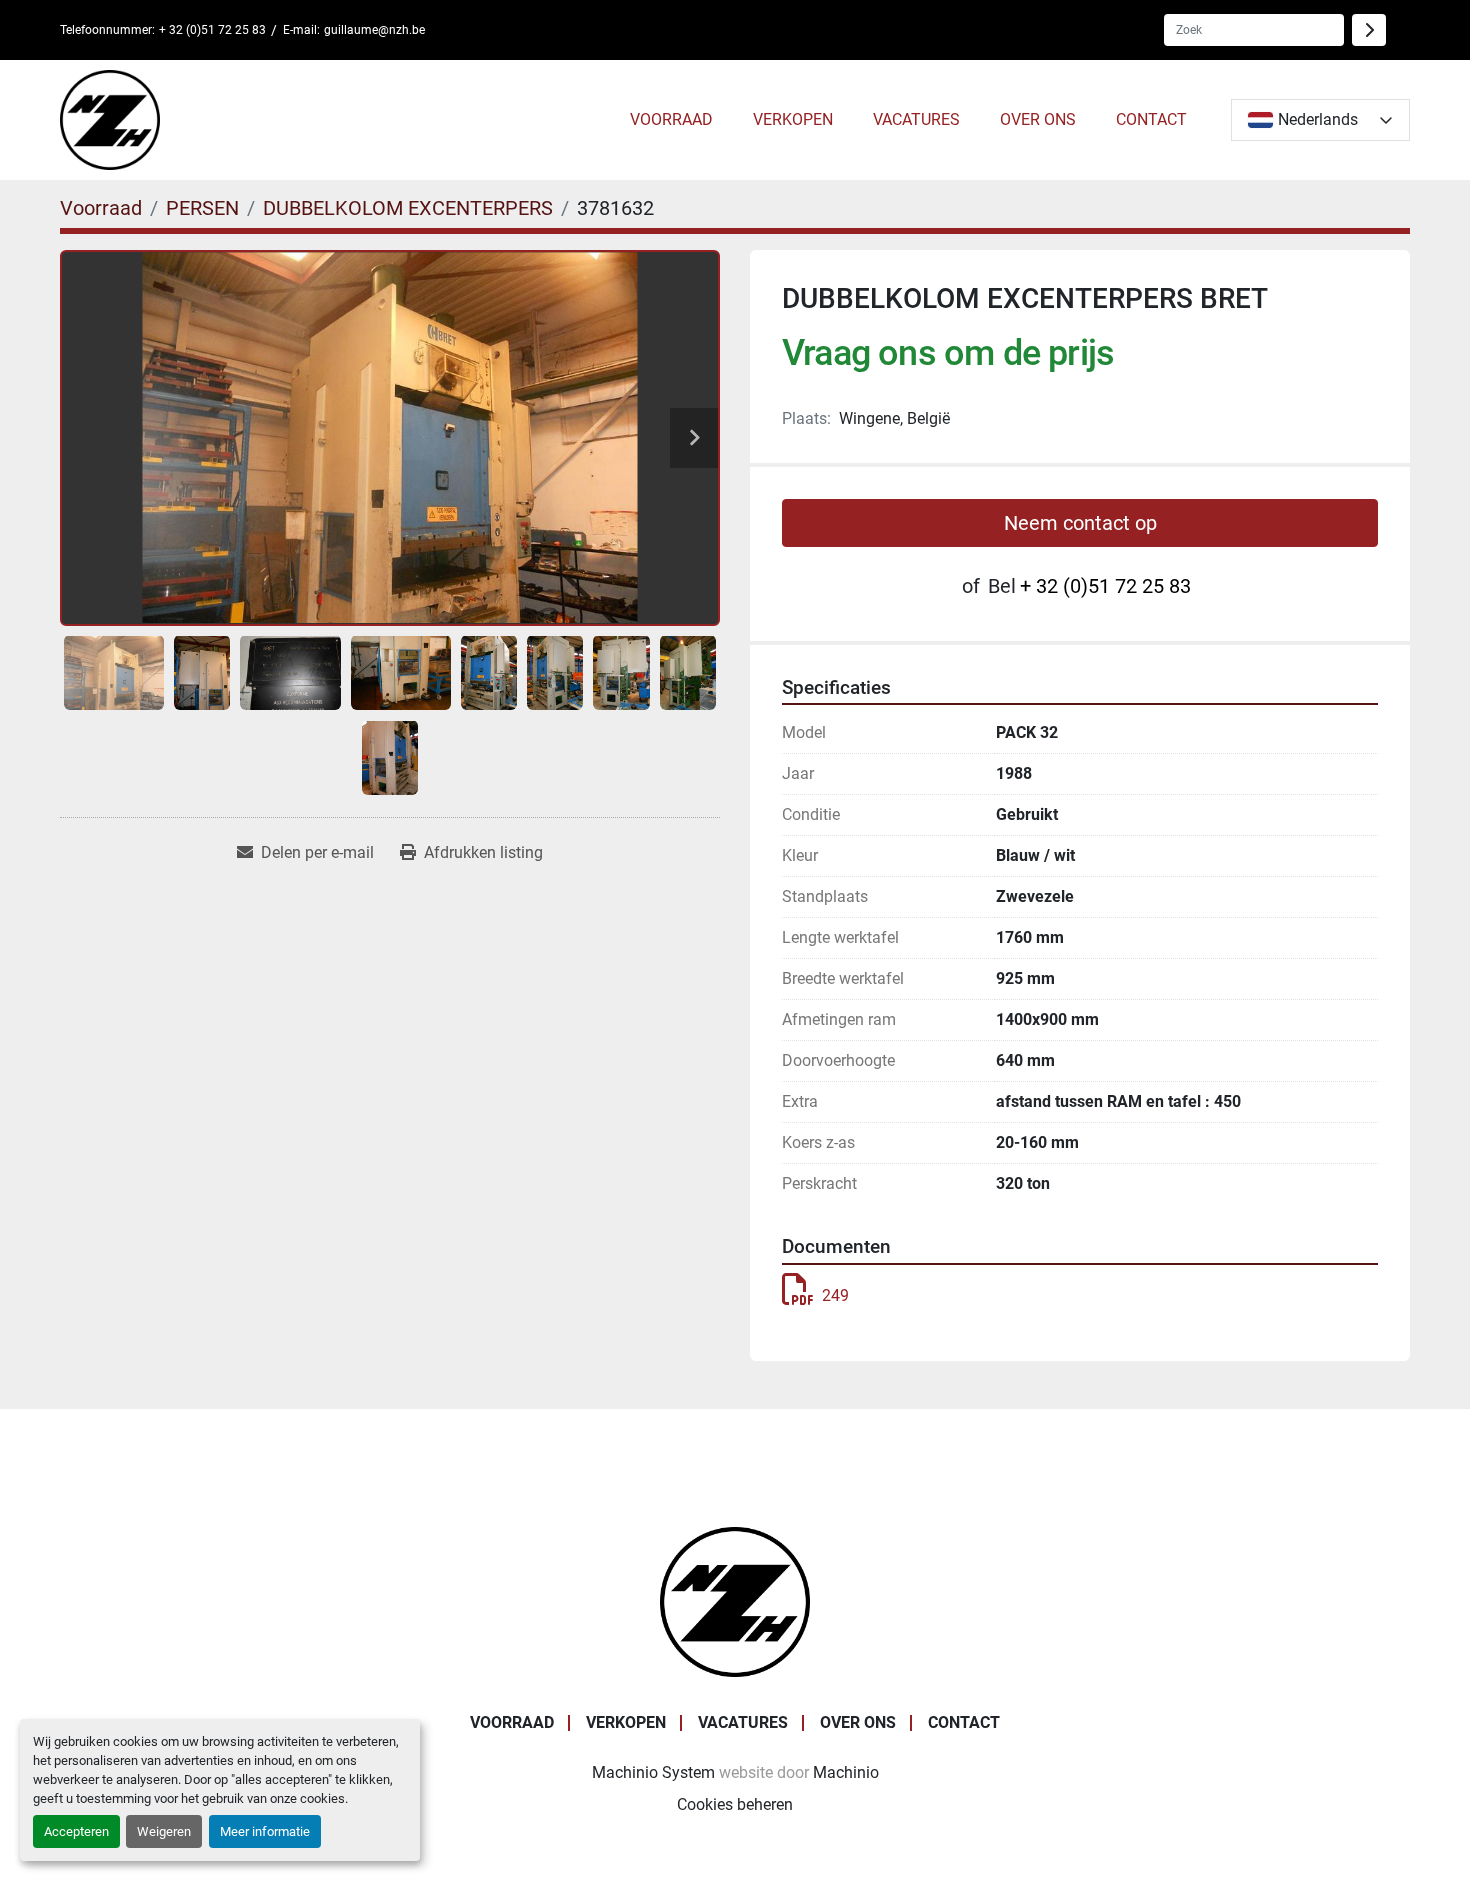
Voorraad (671, 119)
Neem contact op (1080, 523)
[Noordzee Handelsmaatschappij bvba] (735, 1600)
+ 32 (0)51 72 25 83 (212, 30)
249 (835, 1295)
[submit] (1369, 30)
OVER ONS (1038, 119)
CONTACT (1151, 119)
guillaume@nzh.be (374, 30)
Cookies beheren (735, 1804)
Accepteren (76, 1831)
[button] (671, 120)
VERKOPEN (793, 119)
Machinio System (653, 1772)
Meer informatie (265, 1831)
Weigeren (164, 1831)
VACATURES (916, 119)
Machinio (846, 1772)
